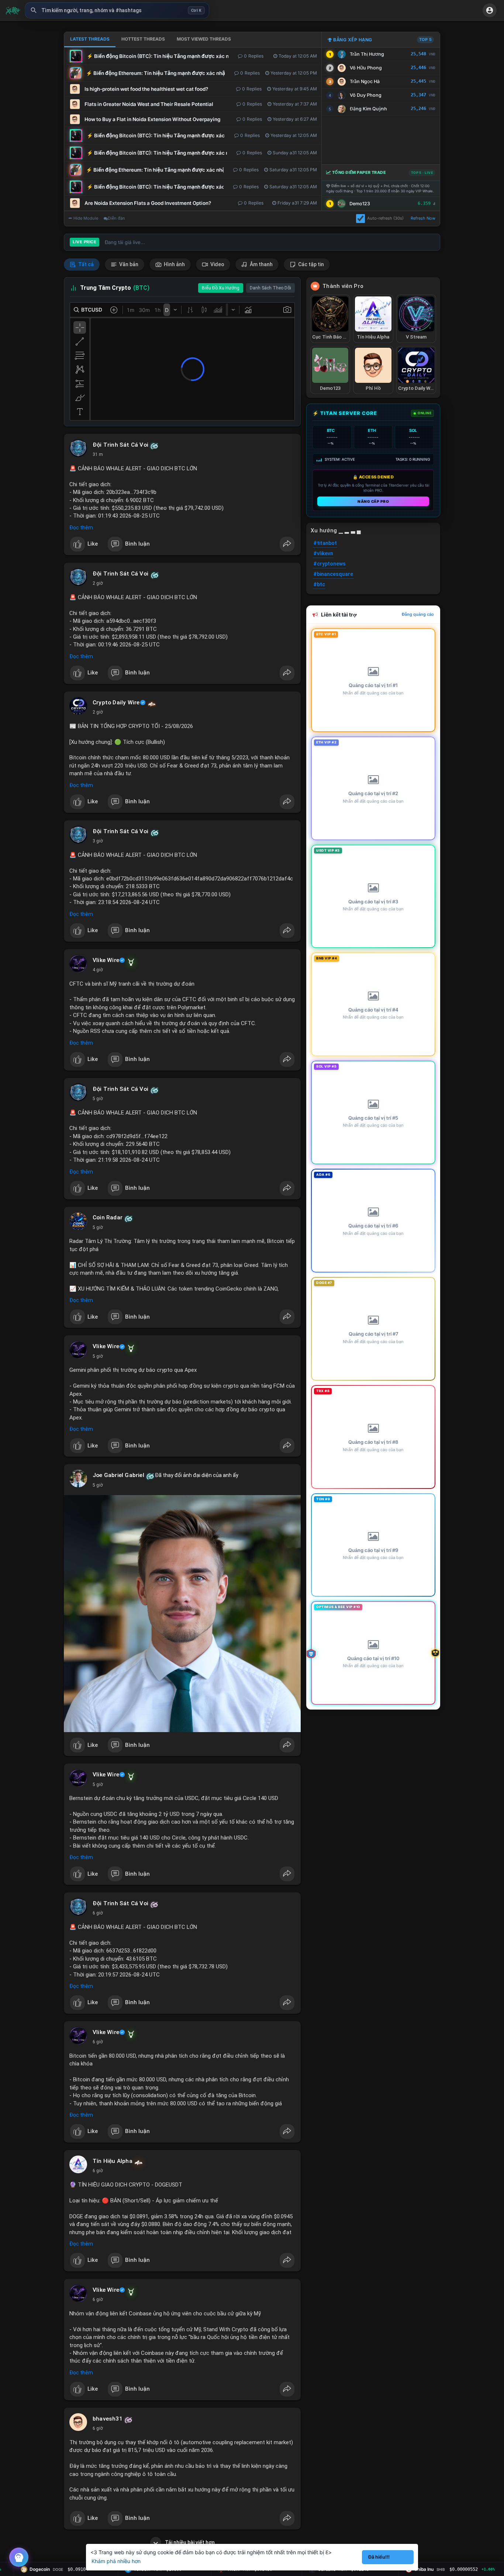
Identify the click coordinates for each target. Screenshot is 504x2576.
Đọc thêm (81, 528)
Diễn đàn (116, 218)
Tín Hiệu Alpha (113, 2161)
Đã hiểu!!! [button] (379, 2557)
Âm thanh (261, 264)
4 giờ (98, 970)
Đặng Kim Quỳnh (368, 109)
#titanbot (325, 543)
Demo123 (360, 204)
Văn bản (128, 264)
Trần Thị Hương (367, 54)
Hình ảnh (174, 264)
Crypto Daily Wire (116, 703)
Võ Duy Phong (366, 95)
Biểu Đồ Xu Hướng (221, 288)
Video (217, 264)
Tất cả (85, 264)
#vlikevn (323, 553)
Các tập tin (310, 264)
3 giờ (98, 841)
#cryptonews (329, 564)
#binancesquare (333, 574)
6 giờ (98, 1913)
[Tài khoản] (490, 10)
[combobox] (117, 10)
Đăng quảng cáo (418, 614)
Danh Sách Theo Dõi (270, 288)
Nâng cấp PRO (373, 501)
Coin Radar (108, 1217)
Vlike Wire (106, 960)
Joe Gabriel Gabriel (118, 1475)
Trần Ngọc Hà (365, 81)
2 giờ (98, 583)
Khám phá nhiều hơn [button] (116, 2561)
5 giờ (98, 1099)
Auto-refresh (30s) (385, 218)
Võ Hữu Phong (366, 68)
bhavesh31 (108, 2419)
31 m (98, 454)
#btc (319, 584)
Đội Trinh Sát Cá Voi (120, 445)
